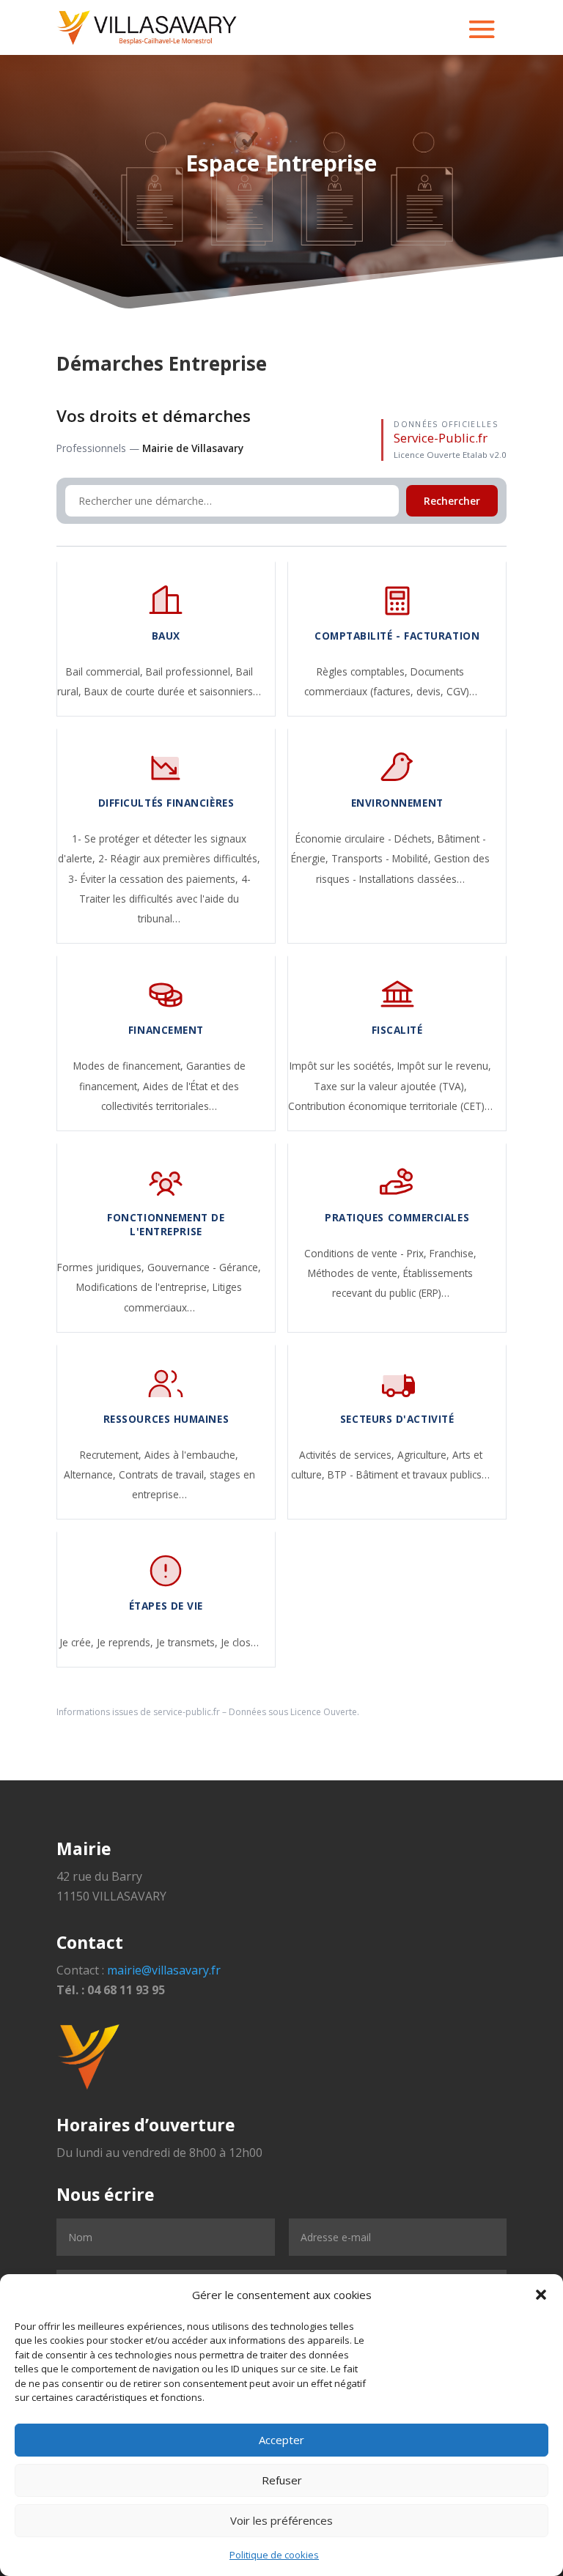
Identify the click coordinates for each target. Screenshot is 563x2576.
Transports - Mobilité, (383, 858)
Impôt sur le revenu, (444, 1066)
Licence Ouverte (324, 1712)
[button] (541, 2295)
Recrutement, (112, 1455)
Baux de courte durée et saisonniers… (173, 691)
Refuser (282, 2480)
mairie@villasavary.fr (164, 1970)
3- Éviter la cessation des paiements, (155, 879)
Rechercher (452, 501)
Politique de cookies (274, 2555)
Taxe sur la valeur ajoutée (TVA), (390, 1086)
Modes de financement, (130, 1066)
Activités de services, (348, 1455)
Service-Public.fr (441, 438)
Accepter (281, 2440)
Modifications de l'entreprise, (144, 1287)
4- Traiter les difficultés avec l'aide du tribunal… (165, 899)
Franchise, (453, 1253)
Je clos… (240, 1642)
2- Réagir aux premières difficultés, (179, 858)
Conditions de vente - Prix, (367, 1253)
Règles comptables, (364, 671)
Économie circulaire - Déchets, (367, 839)
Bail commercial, (106, 671)
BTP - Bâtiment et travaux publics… (409, 1474)
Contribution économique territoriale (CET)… (390, 1106)
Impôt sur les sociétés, (343, 1066)
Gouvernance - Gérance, (204, 1267)
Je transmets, (188, 1642)
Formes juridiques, (102, 1267)
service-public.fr (187, 1712)
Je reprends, (126, 1642)
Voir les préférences (281, 2520)
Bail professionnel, (191, 671)
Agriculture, (425, 1455)
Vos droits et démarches (154, 416)
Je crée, (78, 1642)
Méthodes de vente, (356, 1273)
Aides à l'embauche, (191, 1455)
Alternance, (91, 1474)
